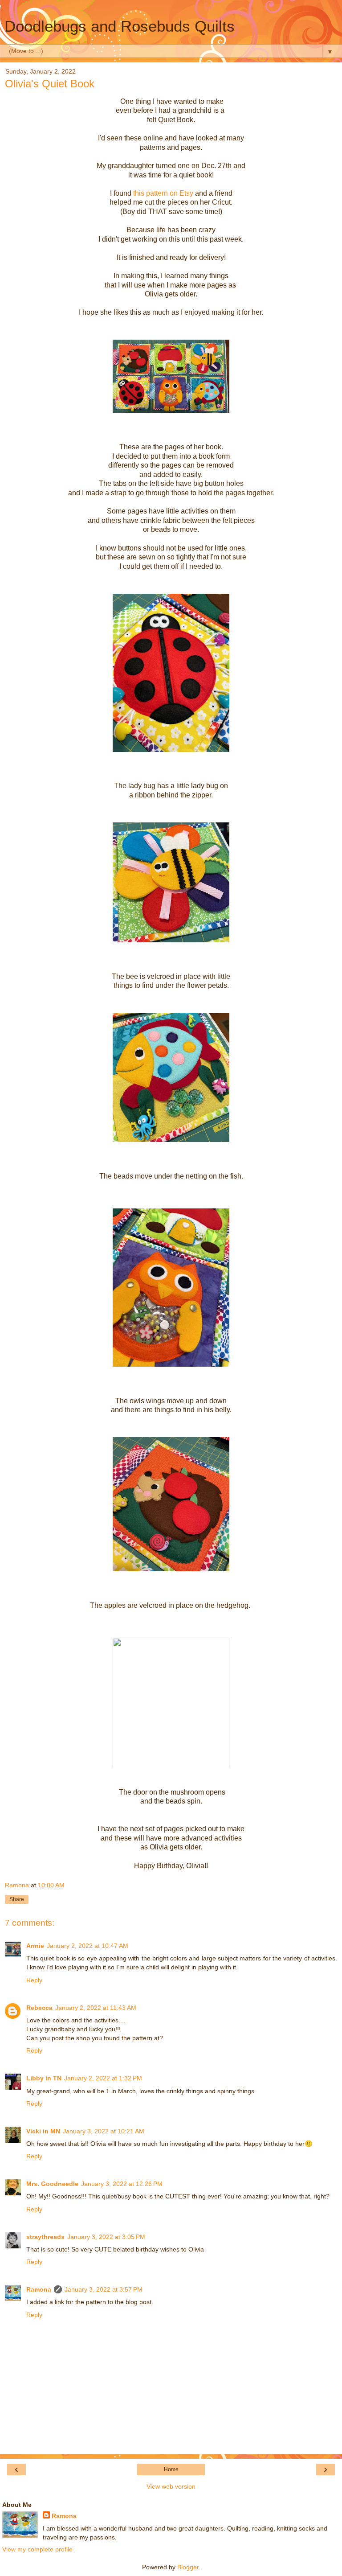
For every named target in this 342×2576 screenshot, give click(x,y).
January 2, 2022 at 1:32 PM (103, 2078)
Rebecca (39, 2008)
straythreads (45, 2237)
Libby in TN (44, 2078)
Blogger (188, 2567)
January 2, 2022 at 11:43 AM (96, 2008)
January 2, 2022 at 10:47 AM (88, 1946)
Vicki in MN (43, 2131)
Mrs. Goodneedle (52, 2184)
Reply (34, 1980)
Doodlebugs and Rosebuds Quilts (120, 26)
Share (17, 1899)
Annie (35, 1946)
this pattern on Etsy (163, 193)
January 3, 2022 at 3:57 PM (104, 2289)
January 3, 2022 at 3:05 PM (106, 2237)
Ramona (39, 2289)
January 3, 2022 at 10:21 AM (104, 2131)
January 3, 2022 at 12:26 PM (122, 2184)
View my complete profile (37, 2549)
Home (171, 2469)
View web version (171, 2486)
